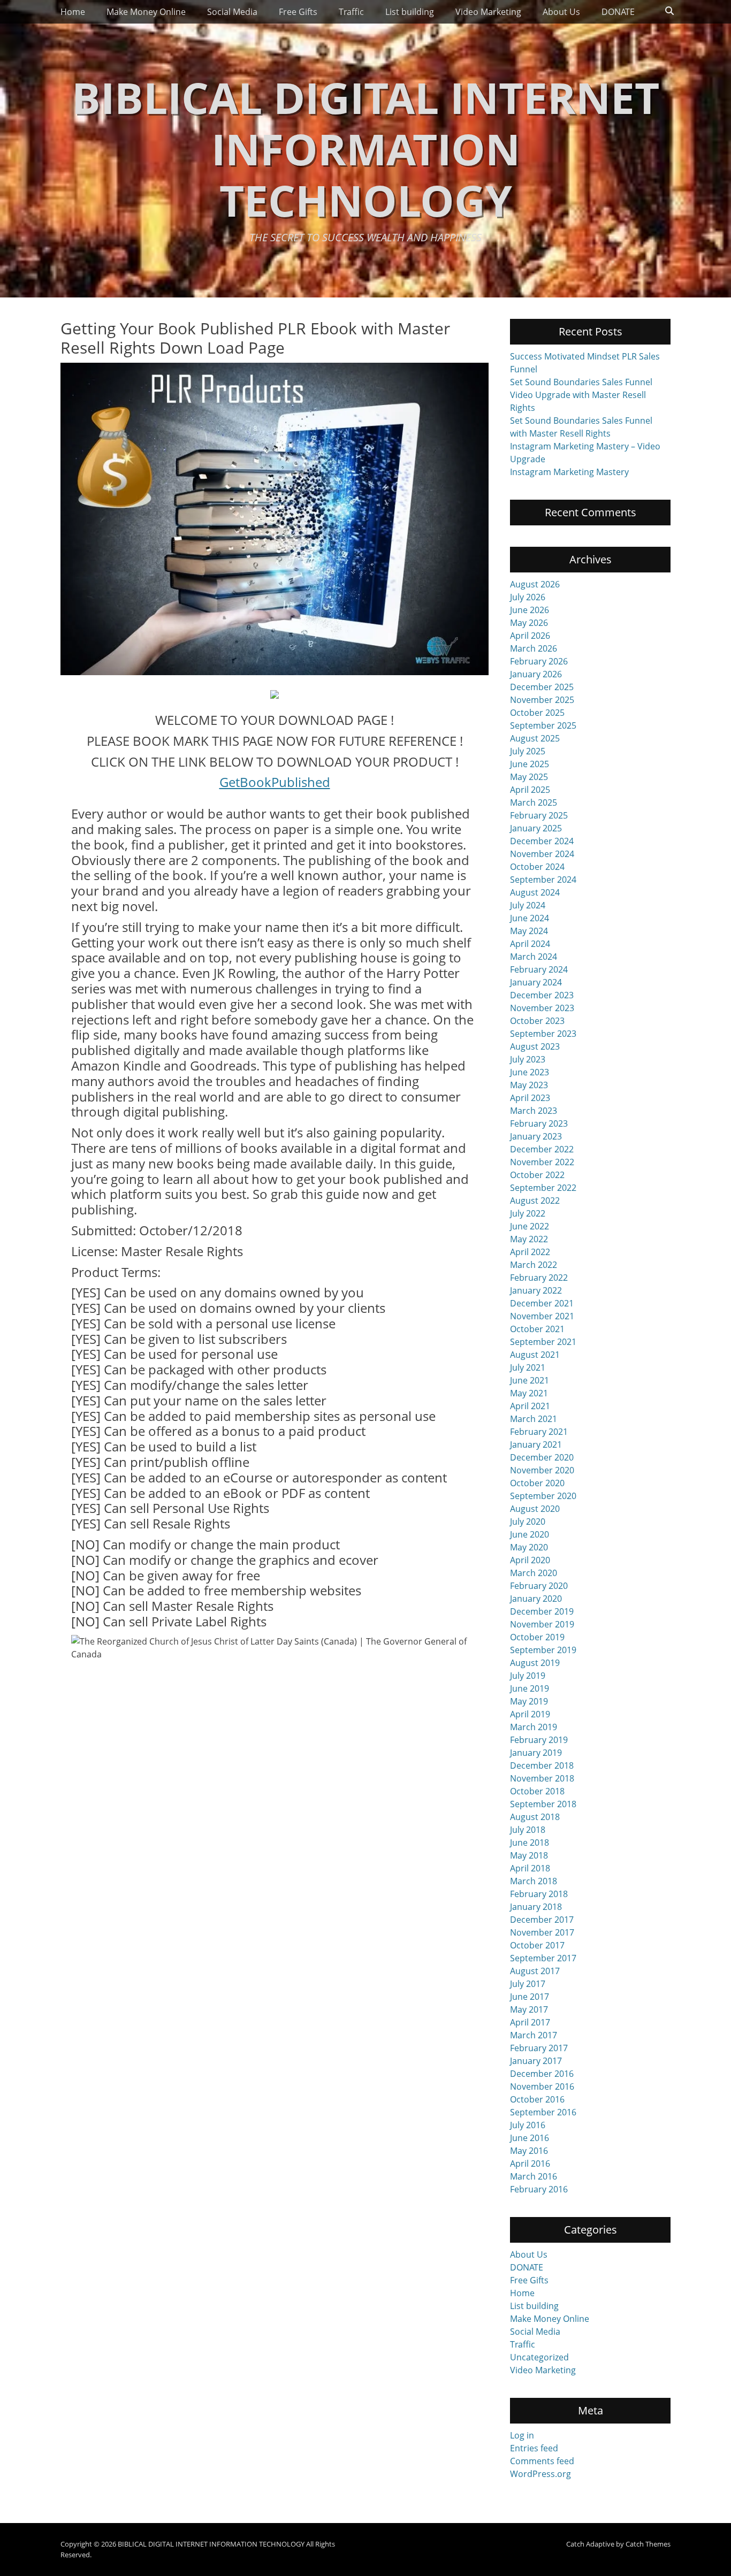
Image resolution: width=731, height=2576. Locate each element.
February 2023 (539, 1123)
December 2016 (542, 2074)
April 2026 (530, 636)
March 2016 (534, 2176)
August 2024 (535, 892)
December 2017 (542, 1920)
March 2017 (534, 2035)
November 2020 (542, 1470)
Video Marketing (488, 12)
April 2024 (530, 944)
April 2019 (530, 1714)
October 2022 (537, 1175)
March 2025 (534, 802)
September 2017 (543, 1958)
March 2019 (534, 1727)
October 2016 (537, 2099)
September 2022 (543, 1188)
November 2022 (542, 1162)
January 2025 (536, 828)
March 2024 (534, 957)
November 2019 (542, 1624)
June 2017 (530, 1997)
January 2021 (536, 1444)
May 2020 (529, 1547)
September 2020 (543, 1496)
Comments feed (542, 2461)
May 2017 (529, 2009)
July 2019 (528, 1676)
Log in (522, 2435)
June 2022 (530, 1226)
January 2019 (536, 1753)
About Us (561, 12)
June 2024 (530, 918)
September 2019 (543, 1650)
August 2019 (535, 1663)
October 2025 (537, 713)
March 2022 (534, 1265)
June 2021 (530, 1380)
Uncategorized (539, 2357)
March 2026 (534, 648)
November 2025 (542, 700)
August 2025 (535, 738)
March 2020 (534, 1573)
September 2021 (543, 1342)
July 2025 (528, 751)
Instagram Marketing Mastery (569, 472)
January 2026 (536, 674)
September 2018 (543, 1804)
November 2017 (542, 1932)
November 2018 (542, 1778)
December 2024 (542, 841)
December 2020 (542, 1457)
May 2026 (529, 623)
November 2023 (542, 1008)
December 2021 (542, 1303)
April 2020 (530, 1560)
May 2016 (529, 2151)
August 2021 (535, 1355)
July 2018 (528, 1830)
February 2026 (539, 661)
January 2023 (536, 1136)
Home (73, 12)
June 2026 (530, 610)
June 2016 (530, 2138)
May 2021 (529, 1393)
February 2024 (539, 969)
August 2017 (535, 1971)
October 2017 (537, 1945)
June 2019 (530, 1688)
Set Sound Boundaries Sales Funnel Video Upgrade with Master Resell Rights (581, 395)
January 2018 (536, 1907)
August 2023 (535, 1046)
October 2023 (537, 1021)
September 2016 (543, 2112)
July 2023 (528, 1059)
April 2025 (530, 790)
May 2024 (529, 931)
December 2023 (542, 995)
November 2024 (542, 854)
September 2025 (543, 725)
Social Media (232, 12)
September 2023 (543, 1034)
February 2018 (539, 1894)
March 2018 (534, 1881)
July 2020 (528, 1522)
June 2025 (530, 764)
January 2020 (536, 1599)
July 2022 (528, 1213)
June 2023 (530, 1072)
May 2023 (529, 1085)
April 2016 (530, 2164)
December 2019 (542, 1611)
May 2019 (529, 1701)
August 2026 (535, 584)
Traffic (351, 12)
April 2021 (530, 1406)
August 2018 (535, 1817)
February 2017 (539, 2048)
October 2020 (537, 1483)
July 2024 (528, 905)
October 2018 (537, 1791)
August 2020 (535, 1509)
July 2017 (528, 1984)
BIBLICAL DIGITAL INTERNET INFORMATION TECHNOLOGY (365, 148)
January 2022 (536, 1290)
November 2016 (542, 2086)
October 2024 (537, 867)
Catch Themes (648, 2544)
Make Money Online (146, 12)
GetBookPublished (275, 782)
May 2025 (529, 777)
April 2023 (530, 1098)
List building (410, 12)
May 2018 (529, 1855)
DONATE (618, 12)
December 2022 (542, 1149)
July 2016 (528, 2125)
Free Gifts (298, 12)
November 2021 (542, 1316)
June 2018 (530, 1843)
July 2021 (528, 1367)
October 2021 (537, 1329)
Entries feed (534, 2448)
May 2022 (529, 1239)
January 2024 (536, 982)
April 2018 (530, 1868)
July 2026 (528, 597)
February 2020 (539, 1586)
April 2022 (530, 1252)
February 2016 (539, 2189)
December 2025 (542, 687)
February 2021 (539, 1432)
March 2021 (534, 1419)
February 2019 (539, 1740)
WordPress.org (540, 2474)
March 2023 (534, 1111)
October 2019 (537, 1637)
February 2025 (539, 815)
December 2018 (542, 1765)
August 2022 (535, 1201)
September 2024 (543, 880)
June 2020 (530, 1534)
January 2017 (536, 2061)
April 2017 (530, 2022)
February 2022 (539, 1278)
